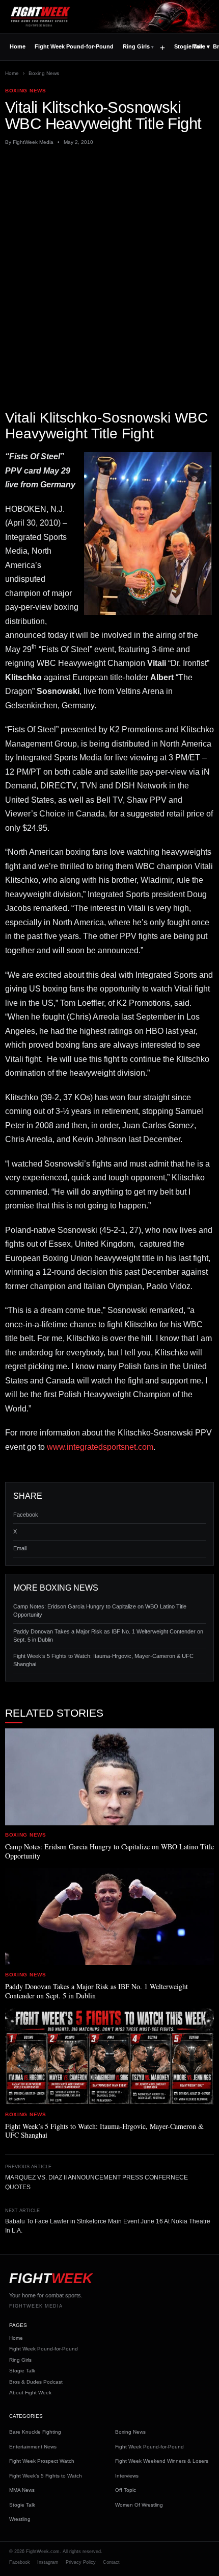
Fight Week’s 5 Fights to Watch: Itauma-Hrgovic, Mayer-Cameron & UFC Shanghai (103, 1660)
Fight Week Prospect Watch (42, 2461)
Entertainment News (33, 2447)
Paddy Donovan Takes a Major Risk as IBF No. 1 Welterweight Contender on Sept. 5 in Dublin (108, 1636)
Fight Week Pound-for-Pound (74, 46)
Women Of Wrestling (139, 2505)
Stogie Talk (22, 2371)
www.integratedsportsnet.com (100, 1447)
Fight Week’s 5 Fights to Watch (46, 2476)
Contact (111, 2562)
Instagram (48, 2562)
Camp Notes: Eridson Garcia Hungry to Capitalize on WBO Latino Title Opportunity (100, 1611)
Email (20, 1548)
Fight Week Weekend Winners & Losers (162, 2461)
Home (18, 46)
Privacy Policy (81, 2562)
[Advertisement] (109, 267)
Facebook (26, 1515)
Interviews (127, 2476)
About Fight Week (30, 2393)
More (201, 46)
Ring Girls (136, 46)
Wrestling (20, 2519)
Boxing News (44, 73)
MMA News (22, 2490)
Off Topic (126, 2490)
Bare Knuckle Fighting (35, 2432)
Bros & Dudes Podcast (36, 2382)
